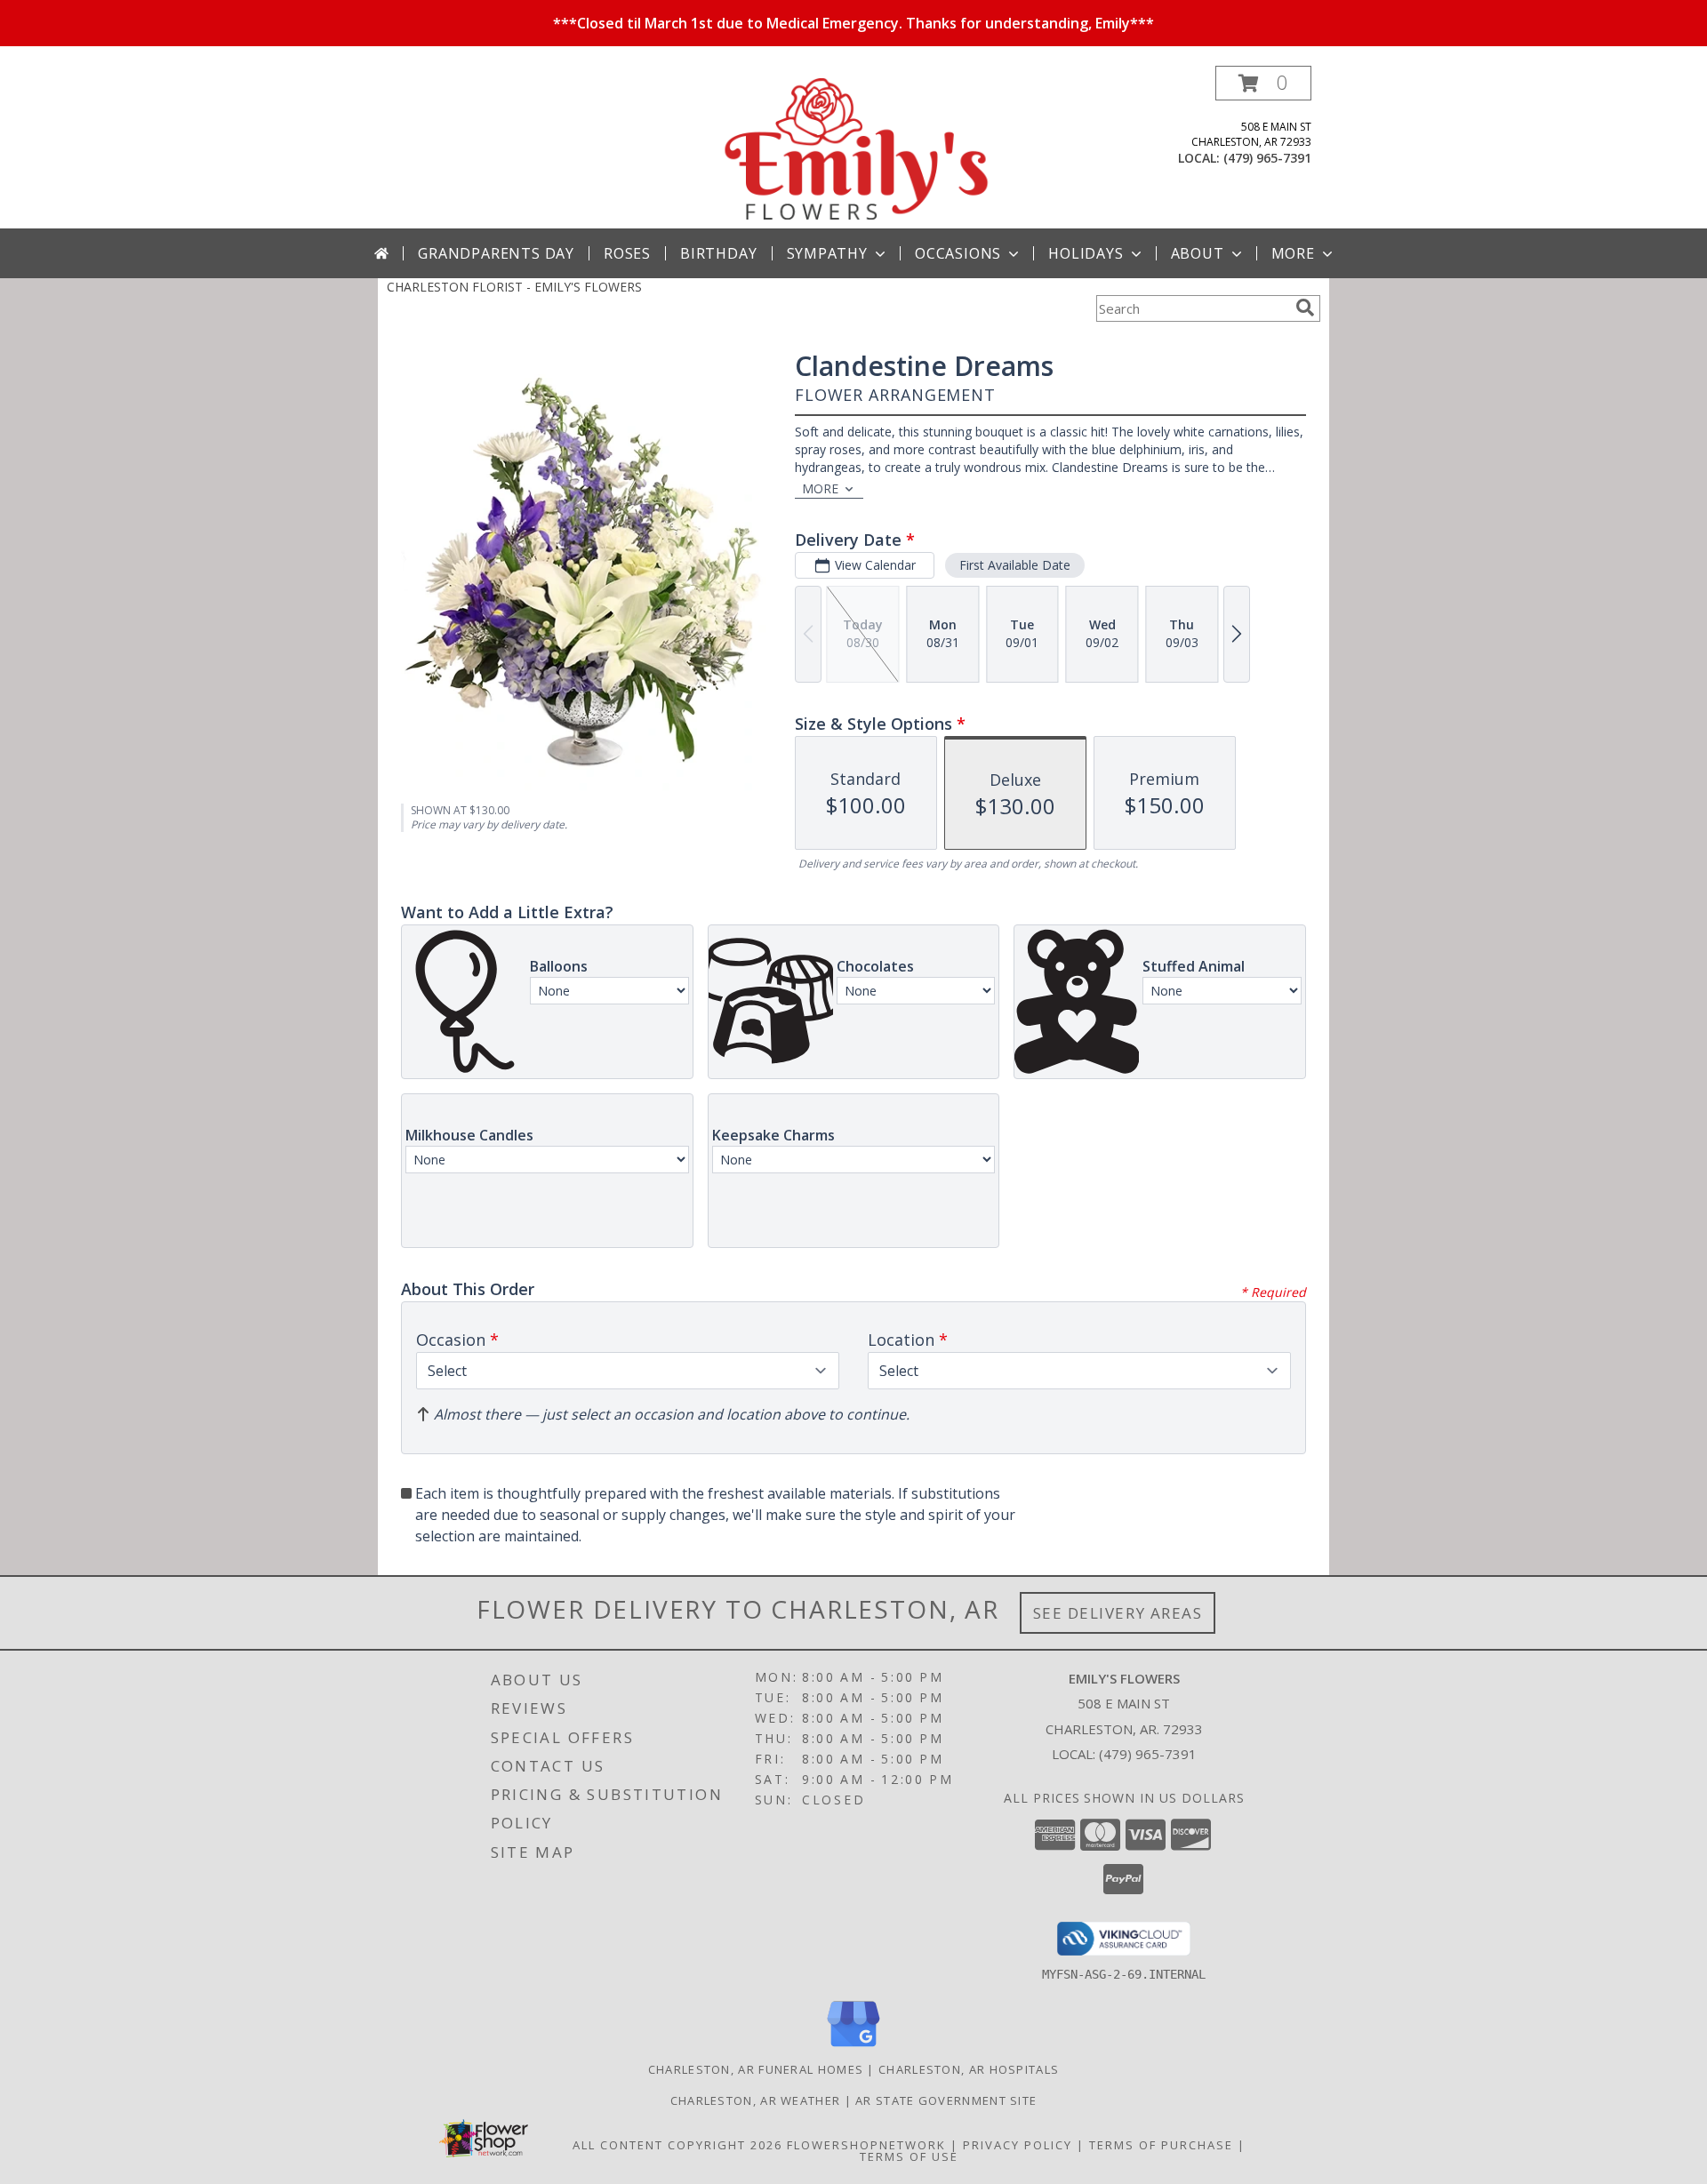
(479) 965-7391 (1267, 158)
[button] (1263, 83)
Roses (627, 253)
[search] (1305, 308)
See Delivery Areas (1118, 1613)
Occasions (958, 253)
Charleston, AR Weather (756, 2100)
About (1198, 253)
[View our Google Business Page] (853, 2048)
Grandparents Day (496, 253)
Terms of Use (909, 2156)
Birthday (718, 253)
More (1293, 253)
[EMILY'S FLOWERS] (855, 147)
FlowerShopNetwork (866, 2145)
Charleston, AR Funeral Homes (756, 2069)
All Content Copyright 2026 (677, 2145)
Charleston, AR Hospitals (969, 2069)
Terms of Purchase (1161, 2145)
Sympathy (827, 253)
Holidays (1086, 253)
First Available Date (1015, 565)
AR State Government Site (946, 2100)
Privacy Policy (1018, 2145)
